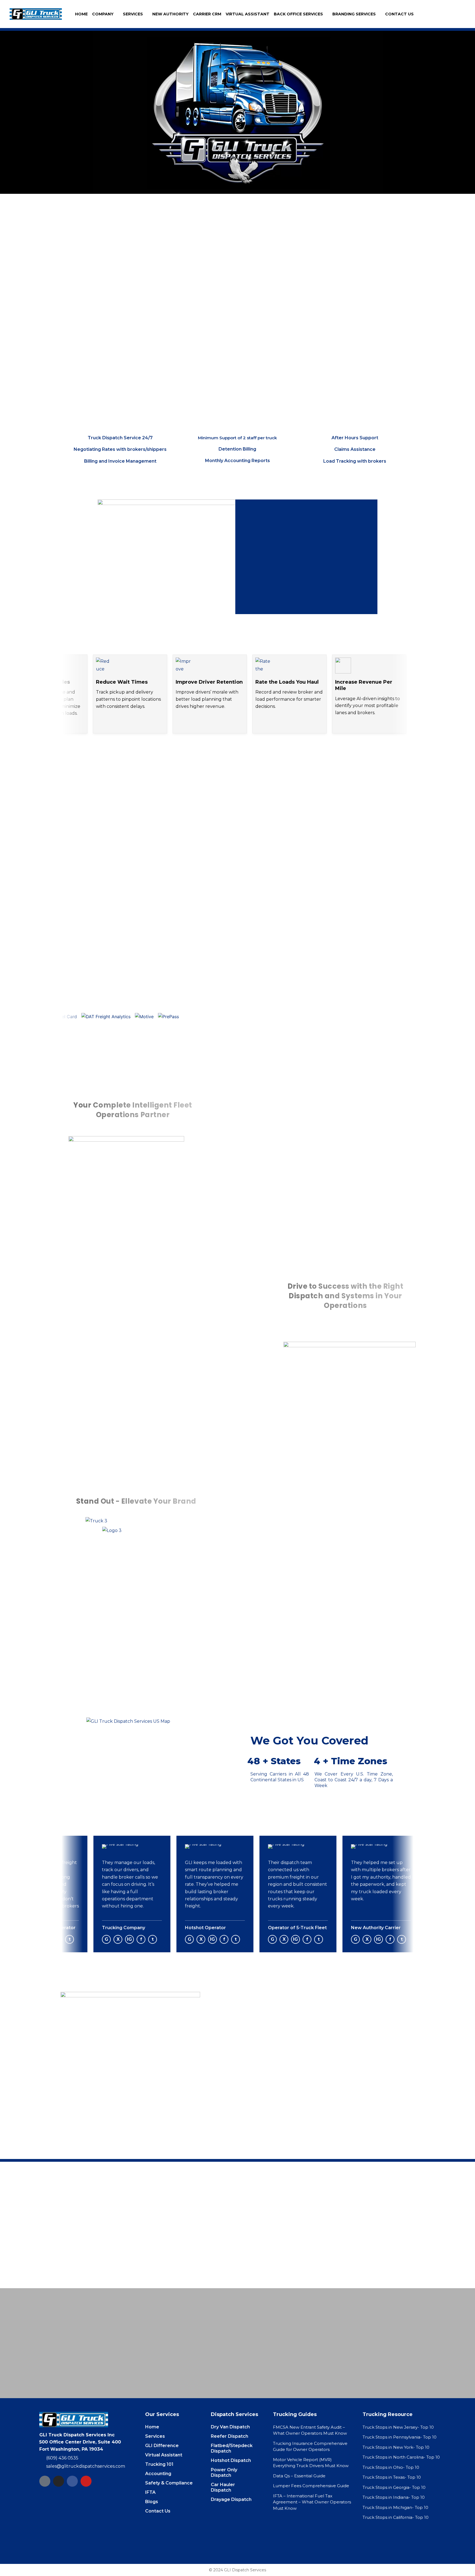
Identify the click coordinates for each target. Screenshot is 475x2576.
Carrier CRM (207, 14)
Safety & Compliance (169, 2483)
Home (81, 14)
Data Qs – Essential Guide (299, 2476)
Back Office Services (298, 14)
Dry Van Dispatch (230, 2427)
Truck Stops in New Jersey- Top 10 (398, 2427)
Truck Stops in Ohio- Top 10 (391, 2467)
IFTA (150, 2492)
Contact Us (399, 14)
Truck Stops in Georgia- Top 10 (394, 2487)
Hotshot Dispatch (231, 2460)
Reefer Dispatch (230, 2436)
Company (103, 14)
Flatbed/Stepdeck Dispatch (232, 2448)
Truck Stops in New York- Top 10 (396, 2447)
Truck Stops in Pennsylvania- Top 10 (400, 2437)
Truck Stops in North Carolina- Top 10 (401, 2457)
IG (119, 1939)
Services (133, 14)
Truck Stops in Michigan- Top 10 (395, 2507)
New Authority (170, 14)
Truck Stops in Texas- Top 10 (392, 2477)
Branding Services (354, 14)
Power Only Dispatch (224, 2473)
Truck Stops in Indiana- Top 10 (394, 2497)
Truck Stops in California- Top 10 (396, 2517)
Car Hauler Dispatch (223, 2487)
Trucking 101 (159, 2464)
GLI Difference (162, 2446)
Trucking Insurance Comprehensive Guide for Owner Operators (310, 2447)
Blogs (152, 2502)
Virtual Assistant (248, 14)
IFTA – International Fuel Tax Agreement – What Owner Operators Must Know (312, 2502)
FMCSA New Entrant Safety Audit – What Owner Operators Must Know (310, 2430)
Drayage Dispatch (231, 2499)
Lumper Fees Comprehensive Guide (311, 2486)
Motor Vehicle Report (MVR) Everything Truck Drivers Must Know (311, 2463)
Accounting (158, 2474)
